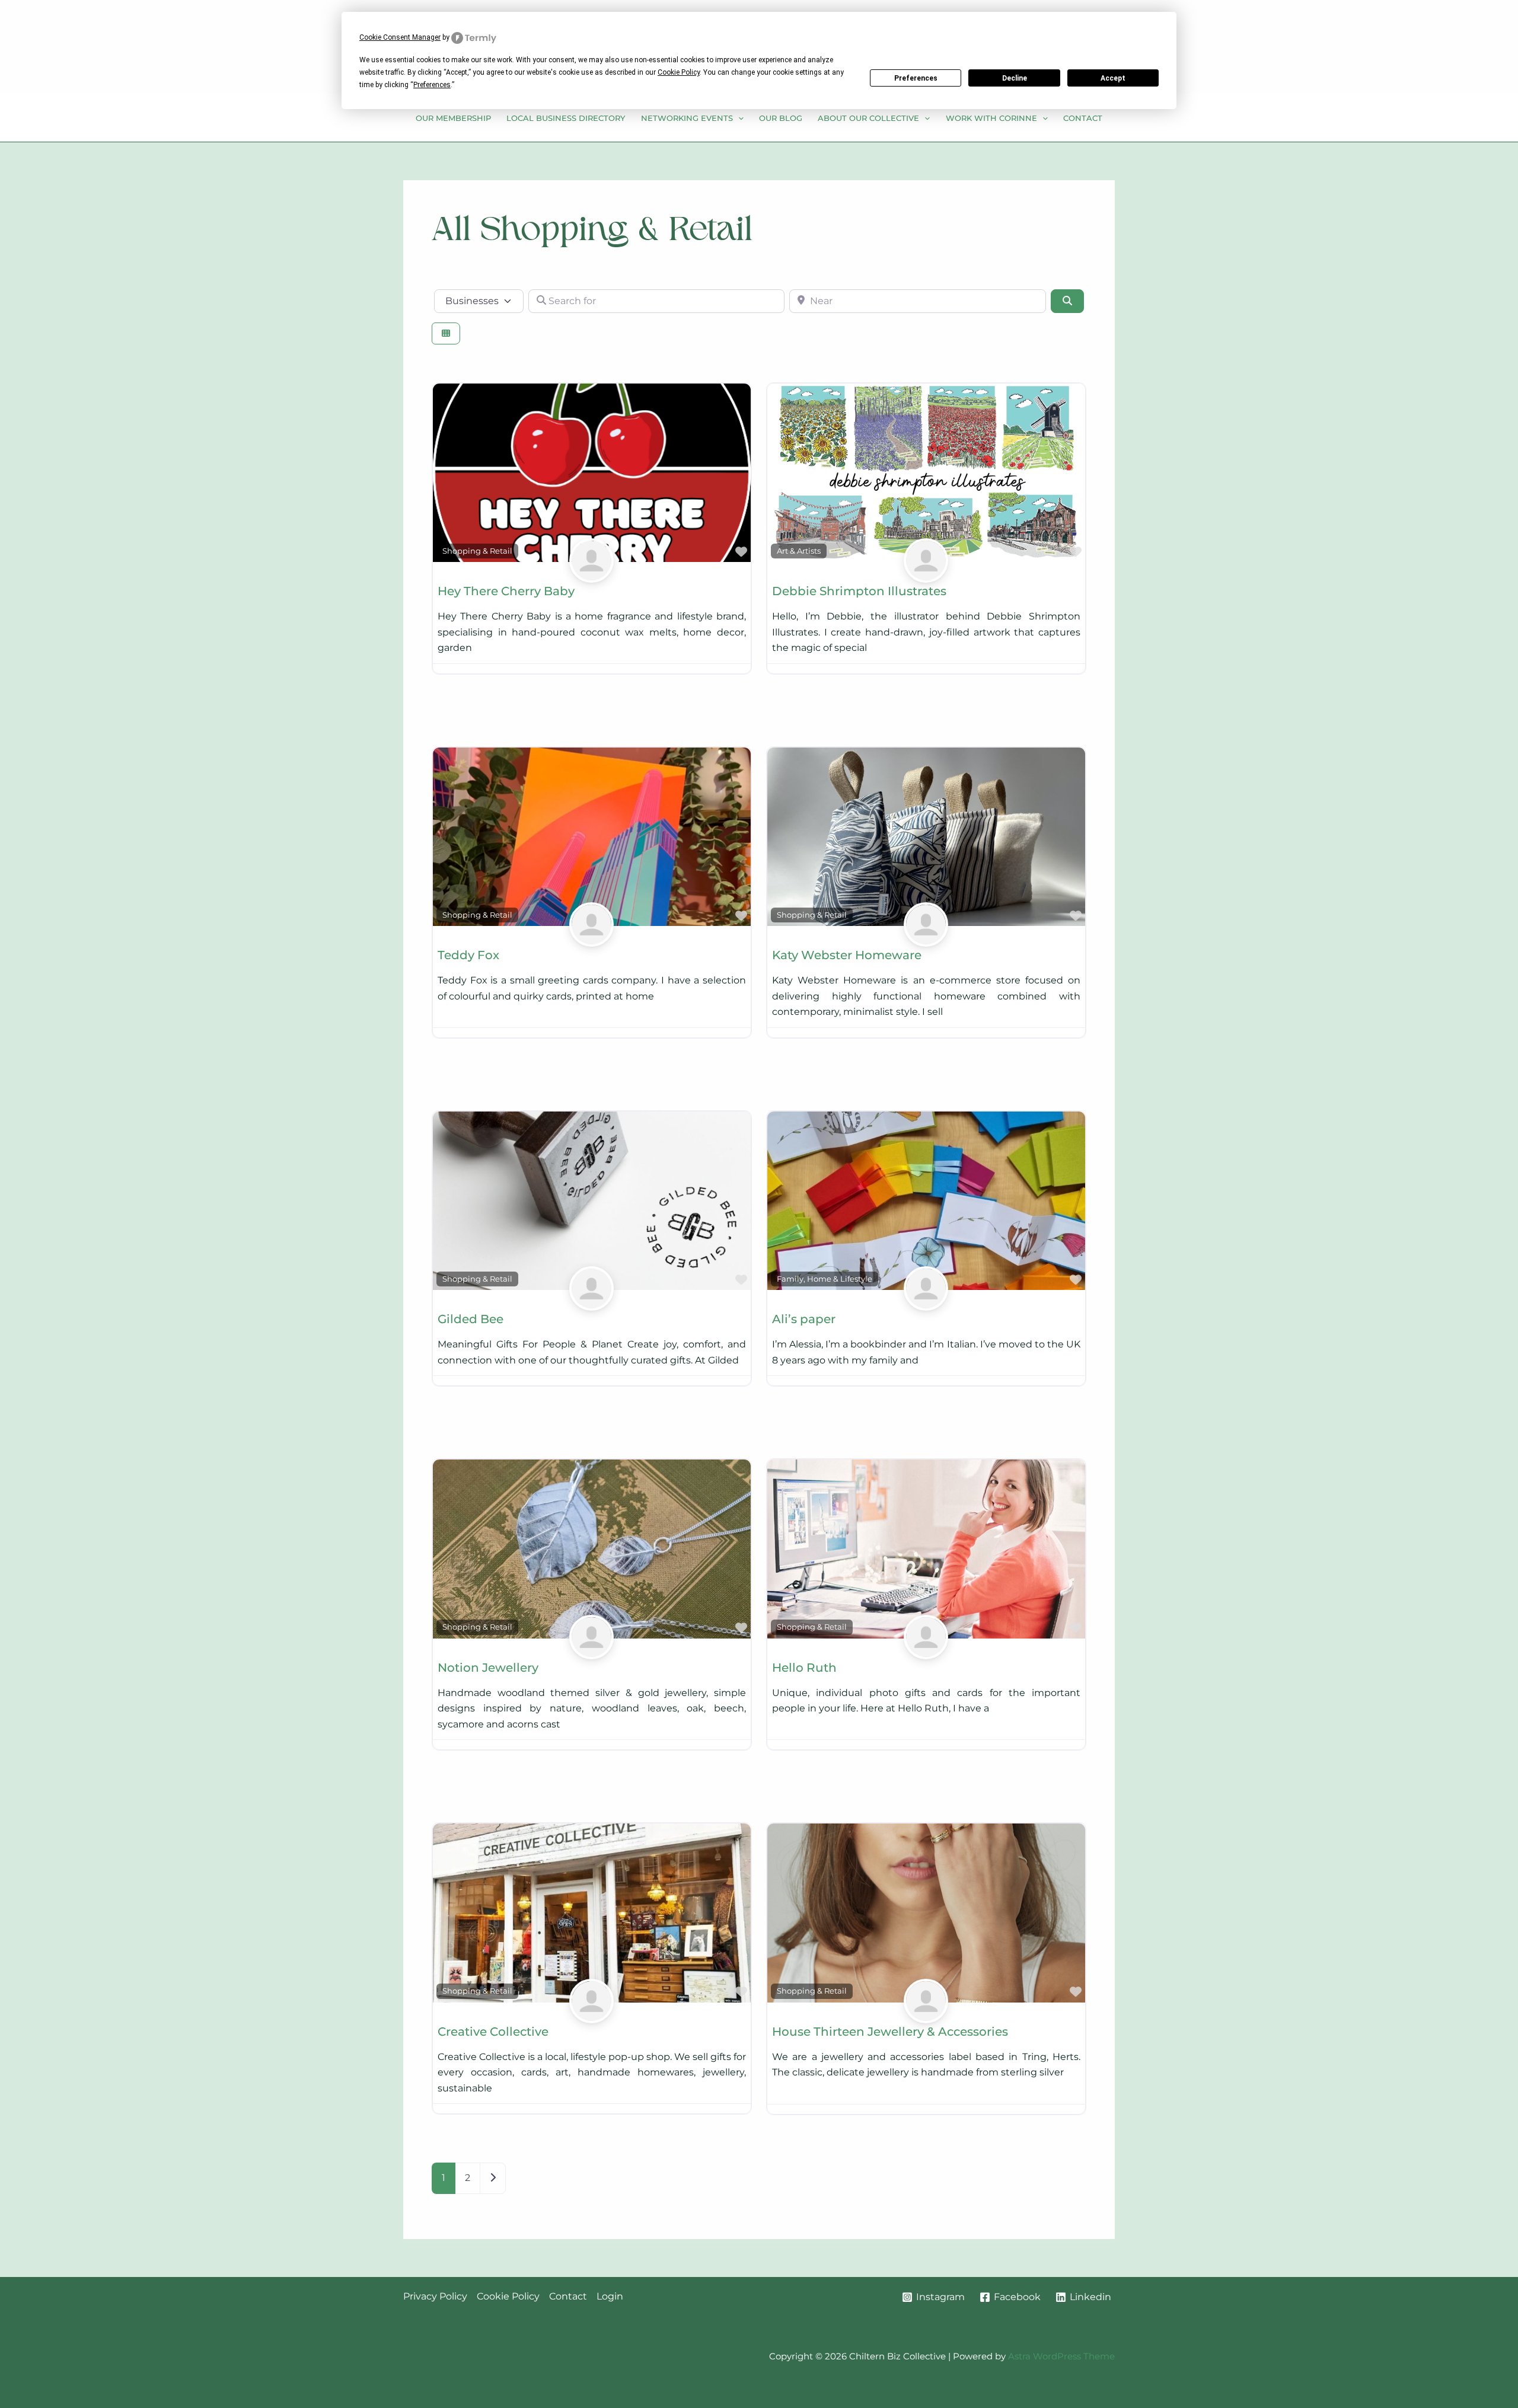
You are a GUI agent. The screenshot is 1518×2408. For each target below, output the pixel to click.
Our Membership (453, 118)
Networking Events (687, 118)
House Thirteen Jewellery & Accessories (890, 2032)
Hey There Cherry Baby (506, 591)
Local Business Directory (566, 118)
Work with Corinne (991, 118)
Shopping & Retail (477, 551)
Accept (1113, 78)
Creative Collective (493, 2032)
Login (610, 2296)
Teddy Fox (468, 955)
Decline (1015, 78)
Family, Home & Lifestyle (825, 1279)
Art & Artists (799, 551)
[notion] (591, 1651)
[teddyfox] (591, 938)
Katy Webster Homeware (847, 955)
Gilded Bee (471, 1319)
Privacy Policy (435, 2296)
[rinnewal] (591, 2015)
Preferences (916, 78)
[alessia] (926, 1302)
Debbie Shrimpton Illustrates (859, 591)
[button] (738, 118)
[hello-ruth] (926, 1651)
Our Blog (781, 118)
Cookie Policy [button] (679, 72)
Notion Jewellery (488, 1668)
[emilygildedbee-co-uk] (591, 1302)
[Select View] (446, 333)
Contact (1083, 118)
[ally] (591, 574)
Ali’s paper (804, 1319)
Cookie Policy (508, 2296)
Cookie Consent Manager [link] (400, 37)
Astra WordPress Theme (1061, 2356)
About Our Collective (868, 118)
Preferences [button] (432, 85)
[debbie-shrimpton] (926, 574)
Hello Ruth (804, 1668)
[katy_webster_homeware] (926, 938)
